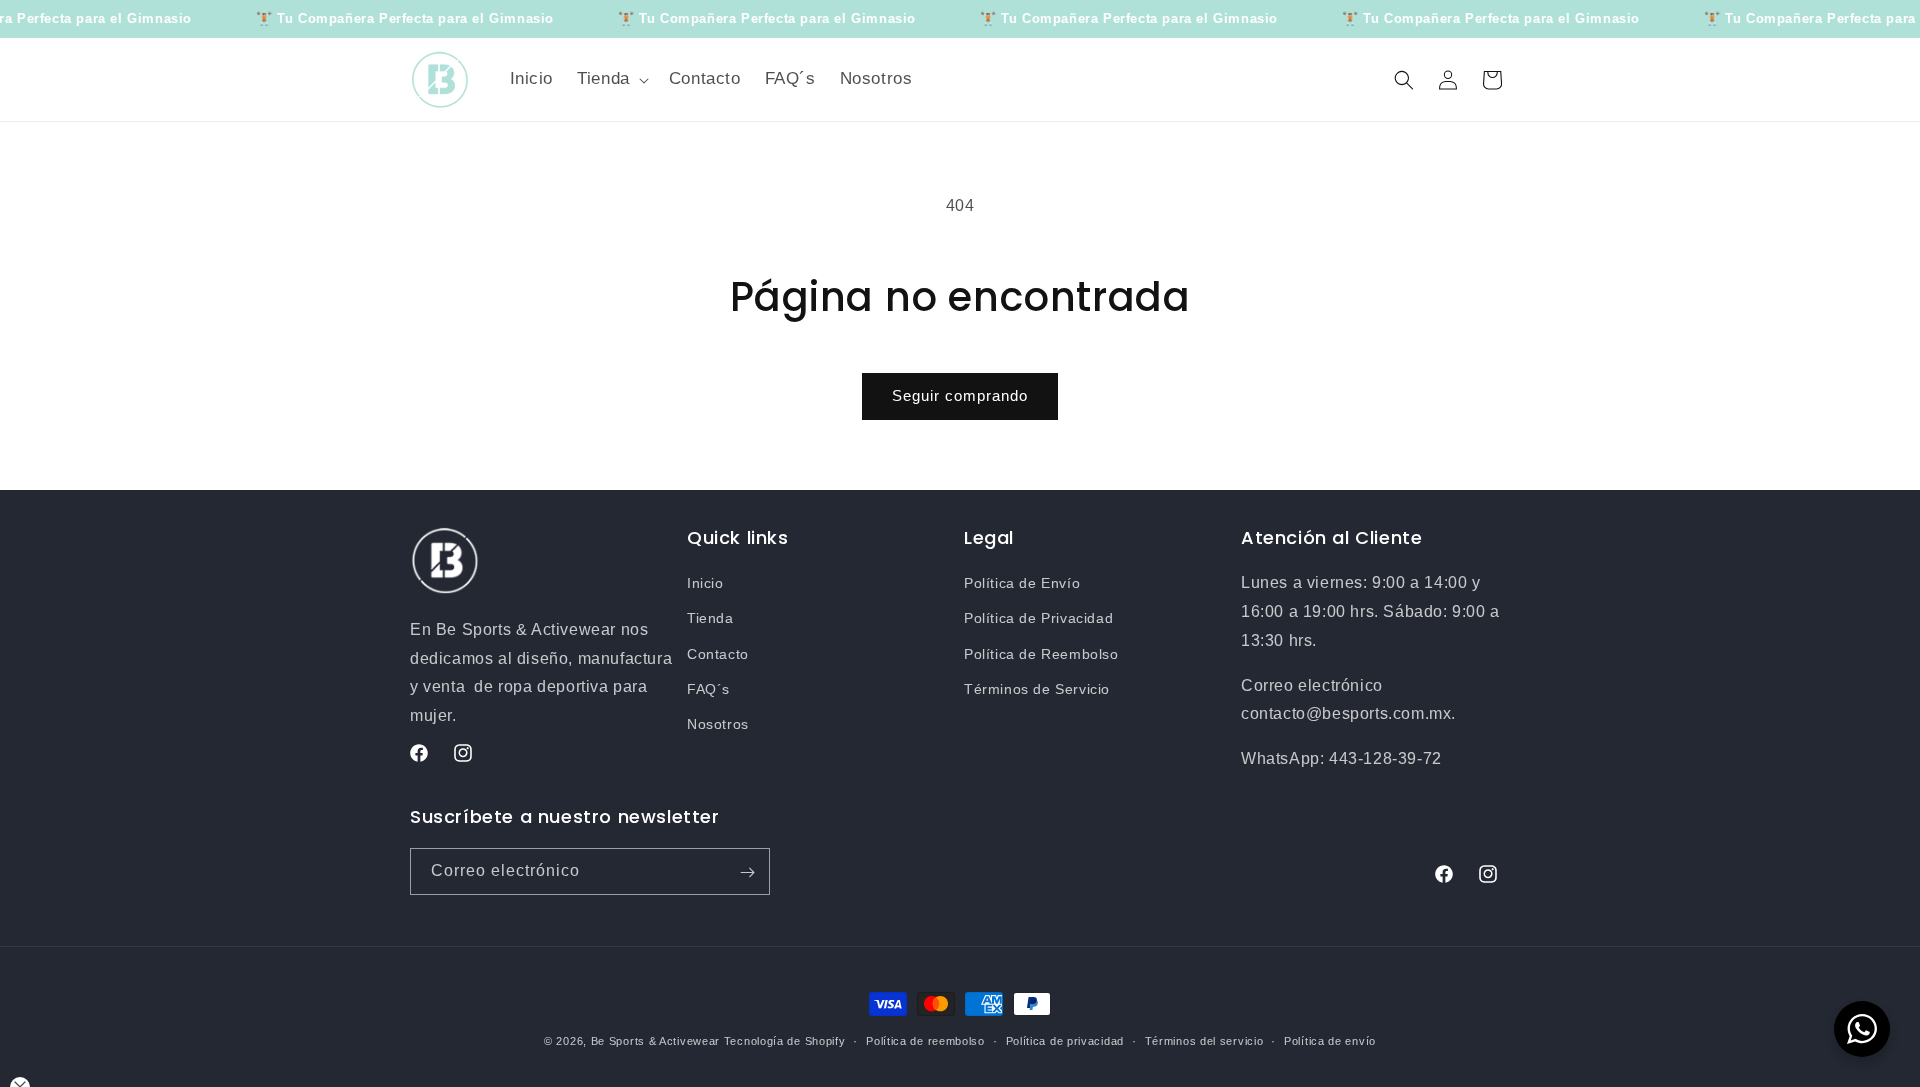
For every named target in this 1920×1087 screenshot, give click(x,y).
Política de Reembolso (1041, 654)
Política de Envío (1022, 583)
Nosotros (718, 724)
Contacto (718, 654)
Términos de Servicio (1037, 689)
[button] (611, 79)
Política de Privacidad (1038, 619)
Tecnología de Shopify (785, 1041)
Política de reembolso (925, 1040)
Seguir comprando (960, 395)
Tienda (710, 619)
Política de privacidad (1065, 1040)
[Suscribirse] (747, 872)
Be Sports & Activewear (655, 1041)
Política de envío (1330, 1040)
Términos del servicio (1204, 1040)
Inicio (705, 583)
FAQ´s (708, 689)
